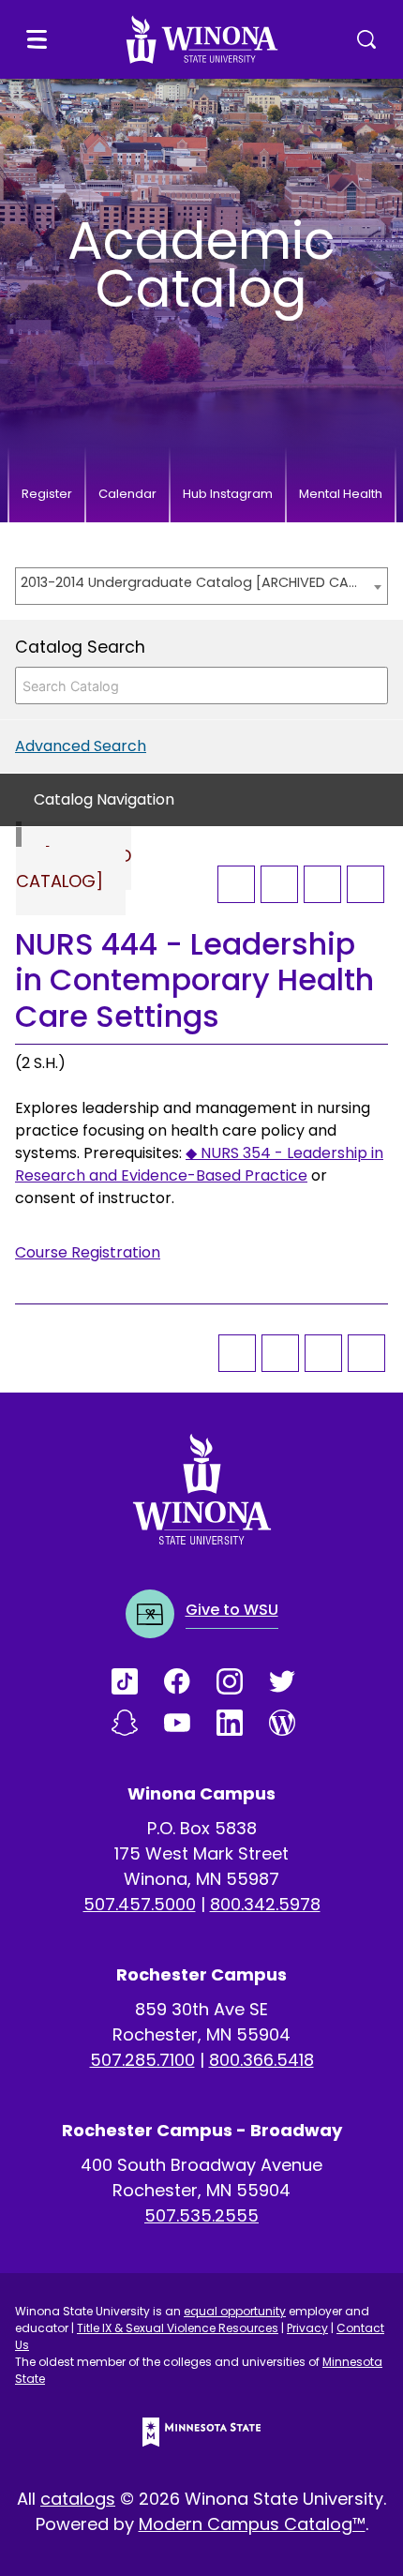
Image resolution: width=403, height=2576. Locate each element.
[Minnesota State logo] (201, 2432)
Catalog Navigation (104, 799)
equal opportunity (235, 2311)
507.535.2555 (201, 2215)
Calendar (127, 494)
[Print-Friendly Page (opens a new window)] (322, 884)
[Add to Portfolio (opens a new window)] (236, 884)
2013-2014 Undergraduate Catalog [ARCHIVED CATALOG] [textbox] (192, 582)
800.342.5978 (265, 1904)
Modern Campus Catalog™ (252, 2524)
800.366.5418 (261, 2060)
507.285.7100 (142, 2060)
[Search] (368, 685)
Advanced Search (81, 746)
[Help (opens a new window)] (366, 884)
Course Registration (88, 1252)
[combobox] (201, 586)
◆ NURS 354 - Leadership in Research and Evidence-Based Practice (199, 1164)
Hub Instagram (228, 494)
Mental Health (341, 494)
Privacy (307, 2328)
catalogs (78, 2499)
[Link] (138, 1681)
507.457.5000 (140, 1904)
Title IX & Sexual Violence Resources (178, 2328)
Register (47, 494)
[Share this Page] (279, 884)
